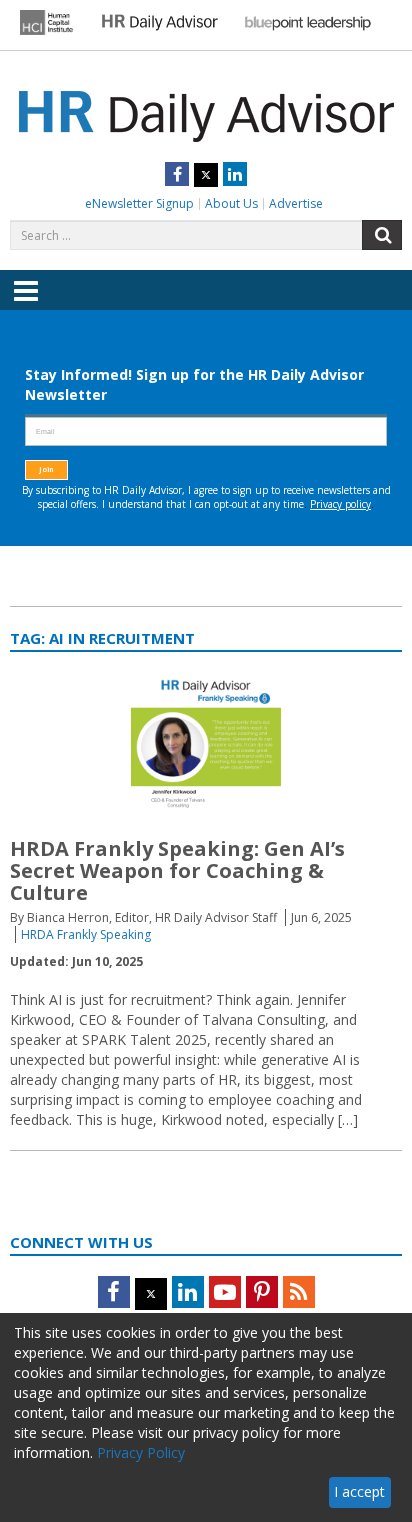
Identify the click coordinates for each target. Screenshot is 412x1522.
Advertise (296, 203)
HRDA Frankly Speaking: (177, 870)
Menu (26, 305)
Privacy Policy (141, 1452)
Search (382, 235)
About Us (231, 203)
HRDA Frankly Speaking (86, 934)
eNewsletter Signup (139, 203)
